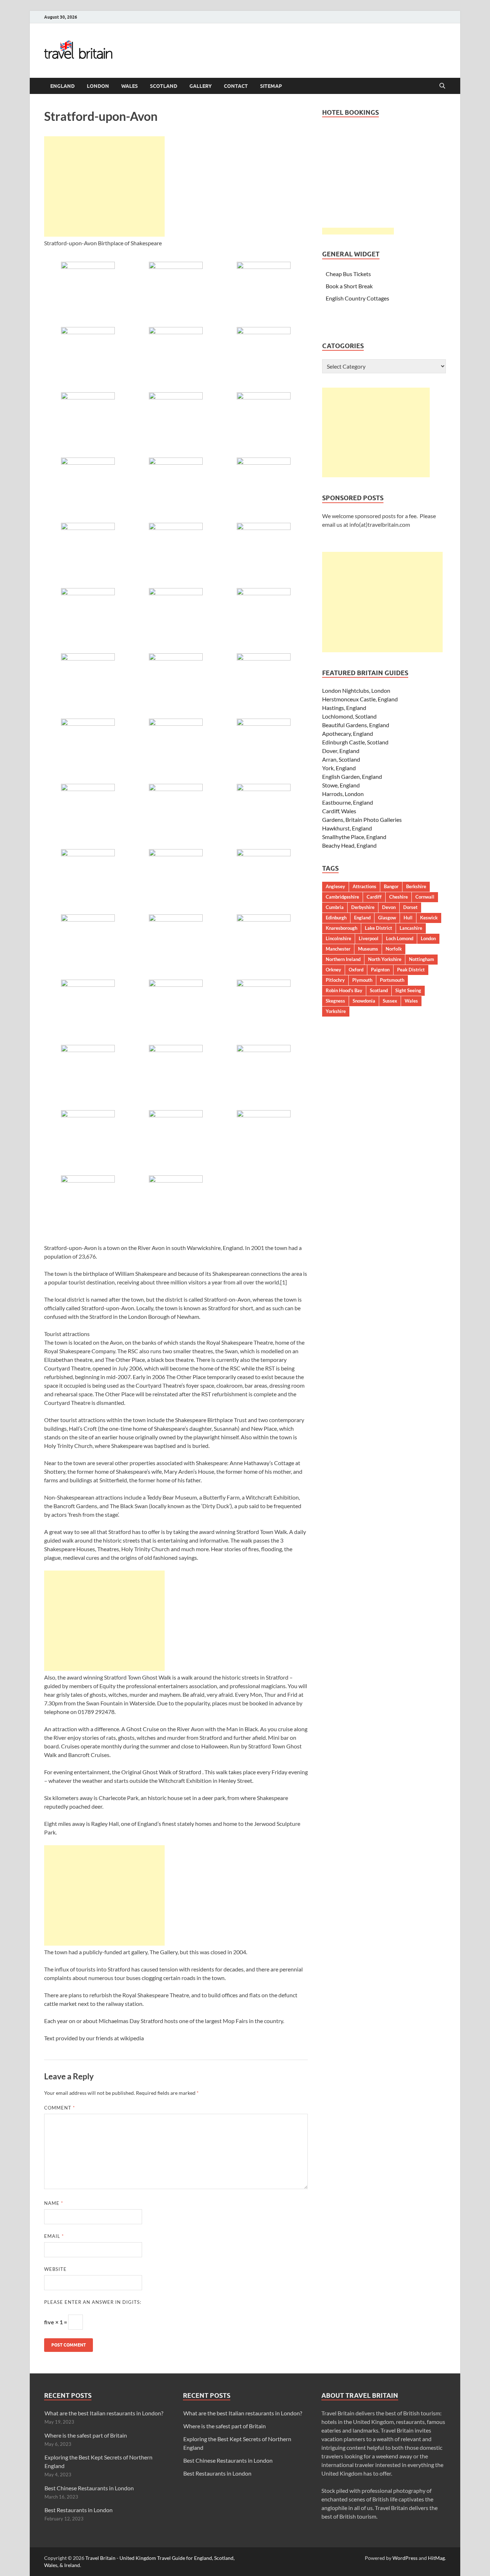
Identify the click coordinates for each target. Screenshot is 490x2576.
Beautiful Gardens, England (356, 725)
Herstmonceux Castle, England (360, 699)
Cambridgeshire (342, 897)
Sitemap (271, 86)
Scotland (164, 86)
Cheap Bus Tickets (348, 274)
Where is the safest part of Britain (86, 2435)
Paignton (380, 970)
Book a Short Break (349, 286)
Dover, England (341, 751)
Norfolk (394, 949)
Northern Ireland (343, 959)
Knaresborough (341, 928)
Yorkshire (336, 1011)
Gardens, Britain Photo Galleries (362, 820)
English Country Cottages (357, 298)
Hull (408, 918)
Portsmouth (392, 980)
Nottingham (421, 959)
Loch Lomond (400, 938)
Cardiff (374, 897)
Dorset (410, 907)
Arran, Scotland (341, 759)
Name (54, 2203)
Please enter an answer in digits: (93, 2302)
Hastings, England (344, 708)
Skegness (335, 1001)
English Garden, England (352, 776)
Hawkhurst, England (347, 828)
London (98, 86)
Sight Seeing (408, 990)
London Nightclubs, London (356, 690)
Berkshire (416, 886)
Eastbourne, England (348, 802)
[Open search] (442, 86)
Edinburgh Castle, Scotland (355, 742)
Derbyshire (363, 907)
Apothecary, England (348, 733)
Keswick (429, 918)
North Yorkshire (385, 959)
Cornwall (425, 897)
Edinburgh (336, 918)
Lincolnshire (338, 938)
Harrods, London (343, 794)
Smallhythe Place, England (354, 837)
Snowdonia (364, 1001)
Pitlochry (335, 980)
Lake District (378, 928)
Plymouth (362, 980)
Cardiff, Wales (339, 811)
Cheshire (399, 897)
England (62, 86)
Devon (389, 907)
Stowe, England (341, 785)
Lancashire (411, 928)
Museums (368, 949)
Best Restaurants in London (79, 2510)
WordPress (405, 2558)
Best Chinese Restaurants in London (89, 2488)
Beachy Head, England (349, 845)
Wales (129, 86)
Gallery (201, 86)
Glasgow (387, 918)
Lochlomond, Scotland (349, 716)
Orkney (333, 970)
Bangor (391, 886)
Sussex (390, 1001)
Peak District (411, 970)
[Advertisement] (104, 186)
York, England (339, 768)
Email (54, 2236)
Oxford (356, 970)
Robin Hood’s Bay (344, 990)
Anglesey (335, 886)
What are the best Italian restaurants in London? (104, 2413)
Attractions (364, 886)
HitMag (436, 2558)
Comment (60, 2108)
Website (55, 2269)
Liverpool (369, 938)
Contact (236, 86)
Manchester (338, 949)
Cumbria (335, 907)
